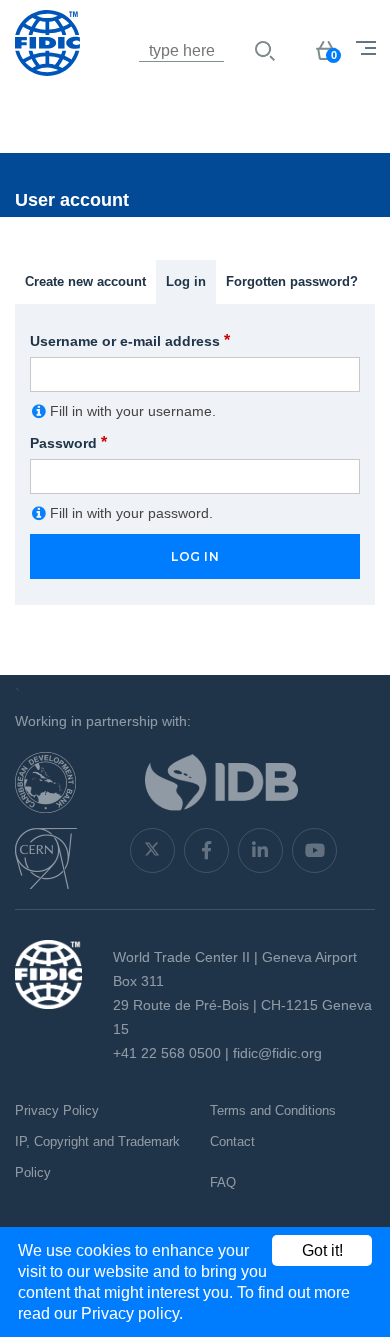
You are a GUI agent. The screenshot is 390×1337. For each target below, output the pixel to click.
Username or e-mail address (130, 340)
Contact (232, 1141)
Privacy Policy (57, 1110)
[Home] (115, 75)
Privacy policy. (132, 1313)
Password (68, 442)
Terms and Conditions (273, 1110)
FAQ (223, 1182)
